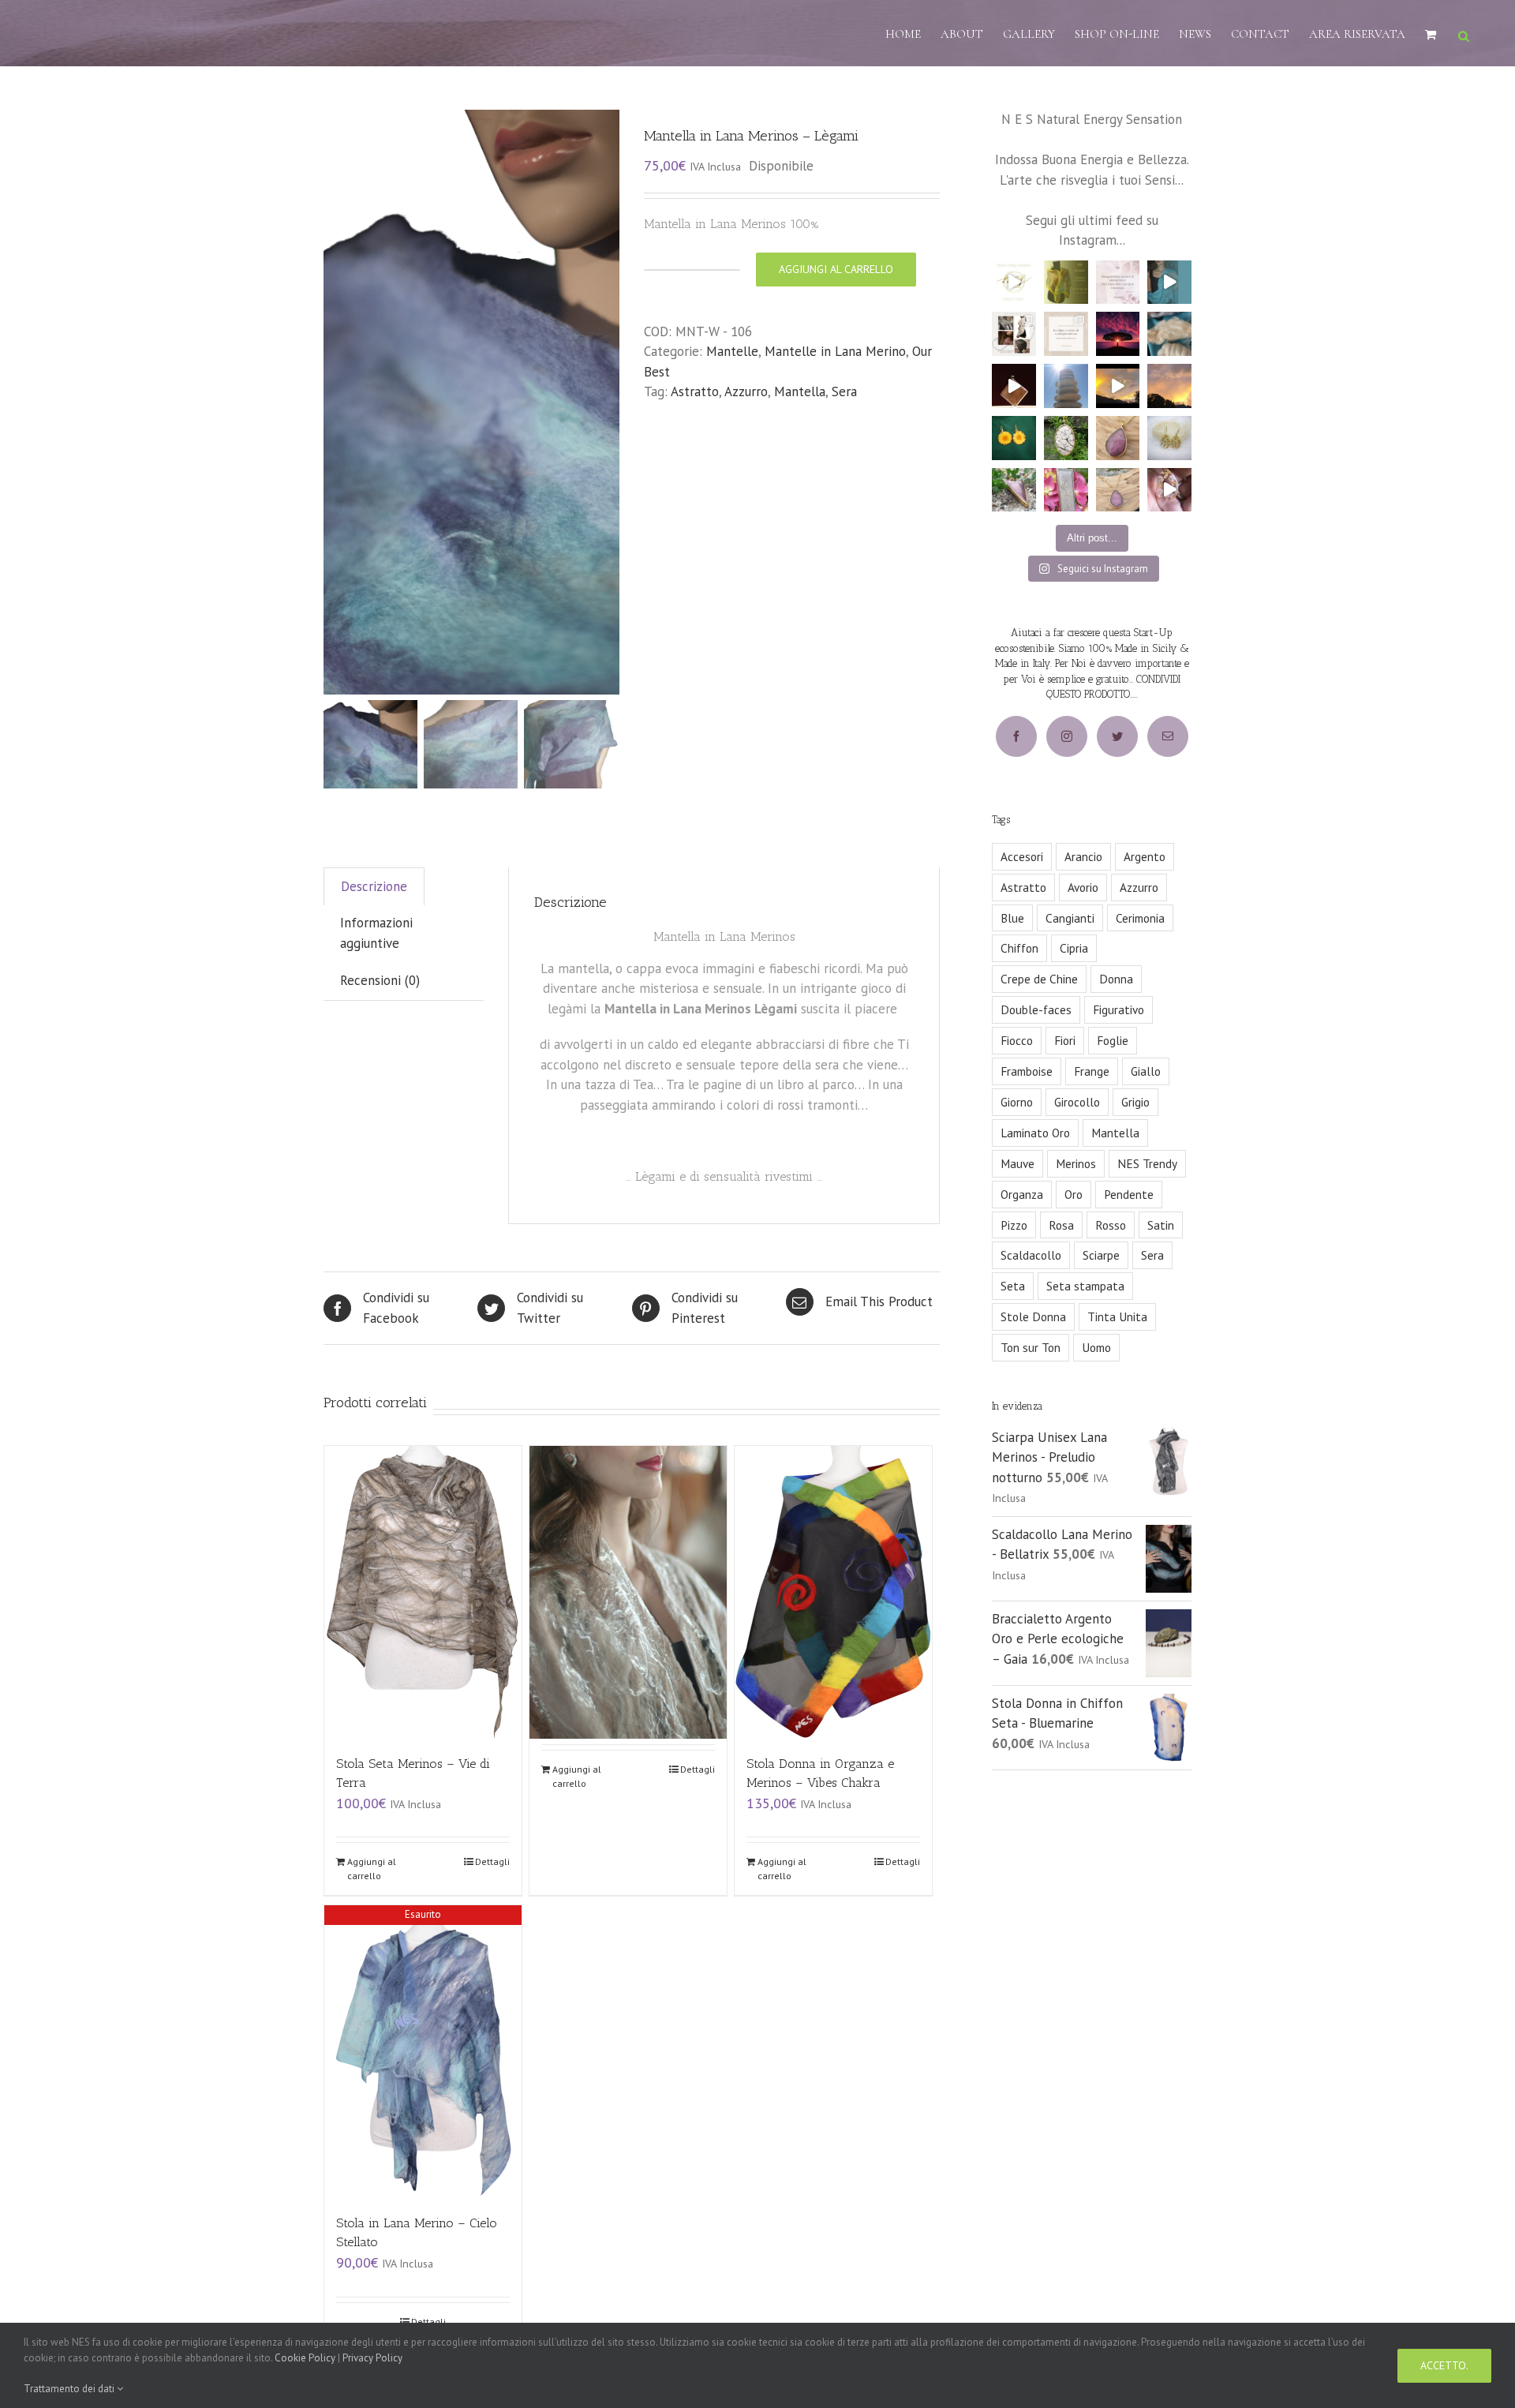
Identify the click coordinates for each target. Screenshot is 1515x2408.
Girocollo (1077, 1102)
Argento (1145, 856)
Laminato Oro (1035, 1133)
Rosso (1111, 1225)
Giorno (1017, 1102)
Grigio (1135, 1102)
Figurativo (1118, 1009)
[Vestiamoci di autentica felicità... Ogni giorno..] (1118, 283)
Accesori (1022, 856)
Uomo (1096, 1347)
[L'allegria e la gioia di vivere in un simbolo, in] (1014, 438)
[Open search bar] (1464, 34)
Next (608, 402)
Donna (1116, 979)
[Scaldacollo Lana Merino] (628, 1556)
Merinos (1076, 1163)
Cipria (1074, 948)
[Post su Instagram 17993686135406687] (1066, 386)
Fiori (1065, 1040)
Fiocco (1017, 1040)
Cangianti (1070, 918)
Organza (1022, 1194)
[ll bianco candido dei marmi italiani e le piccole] (1066, 438)
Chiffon (1019, 948)
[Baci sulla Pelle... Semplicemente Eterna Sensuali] (1118, 438)
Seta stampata (1085, 1286)
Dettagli (492, 1861)
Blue (1012, 918)
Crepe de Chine (1039, 979)
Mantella (800, 391)
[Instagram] (1067, 736)
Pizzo (1014, 1225)
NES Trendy (1147, 1163)
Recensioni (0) (380, 980)
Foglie (1113, 1040)
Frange (1092, 1071)
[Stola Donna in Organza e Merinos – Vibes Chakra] (833, 1592)
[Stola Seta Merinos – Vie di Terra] (423, 1592)
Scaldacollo (1031, 1255)
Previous (335, 402)
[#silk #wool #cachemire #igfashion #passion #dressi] (1169, 334)
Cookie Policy (305, 2358)
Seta (1013, 1286)
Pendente (1129, 1194)
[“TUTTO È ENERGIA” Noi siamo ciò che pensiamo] (1118, 334)
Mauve (1017, 1163)
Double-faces (1036, 1009)
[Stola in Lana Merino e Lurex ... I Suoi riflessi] (1169, 283)
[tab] (374, 887)
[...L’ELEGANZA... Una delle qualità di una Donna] (1014, 334)
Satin (1161, 1225)
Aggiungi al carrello (836, 269)
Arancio (1083, 856)
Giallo (1146, 1071)
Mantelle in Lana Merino (835, 351)
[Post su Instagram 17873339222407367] (1169, 490)
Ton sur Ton (1031, 1347)
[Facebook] (1016, 736)
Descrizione (374, 886)
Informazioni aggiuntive (376, 933)
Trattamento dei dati (70, 2389)
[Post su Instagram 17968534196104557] (1014, 283)
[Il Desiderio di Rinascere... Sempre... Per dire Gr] (1169, 438)
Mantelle (732, 351)
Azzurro (746, 391)
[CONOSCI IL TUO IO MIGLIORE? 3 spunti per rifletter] (1066, 334)
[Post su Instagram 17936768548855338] (1014, 386)
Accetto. (1444, 2365)
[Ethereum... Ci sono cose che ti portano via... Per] (1014, 490)
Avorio (1083, 887)
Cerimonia (1140, 918)
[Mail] (1168, 736)
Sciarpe (1101, 1255)
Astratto (695, 391)
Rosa (1061, 1225)
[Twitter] (1117, 736)
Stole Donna (1033, 1316)
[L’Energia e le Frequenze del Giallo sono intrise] (1066, 283)
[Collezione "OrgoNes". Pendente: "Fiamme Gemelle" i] (1066, 490)
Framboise (1027, 1071)
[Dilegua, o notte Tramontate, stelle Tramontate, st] (1169, 386)
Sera (844, 391)
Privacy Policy (372, 2358)
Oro (1074, 1194)
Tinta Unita (1117, 1316)
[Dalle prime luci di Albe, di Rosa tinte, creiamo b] (1118, 386)
